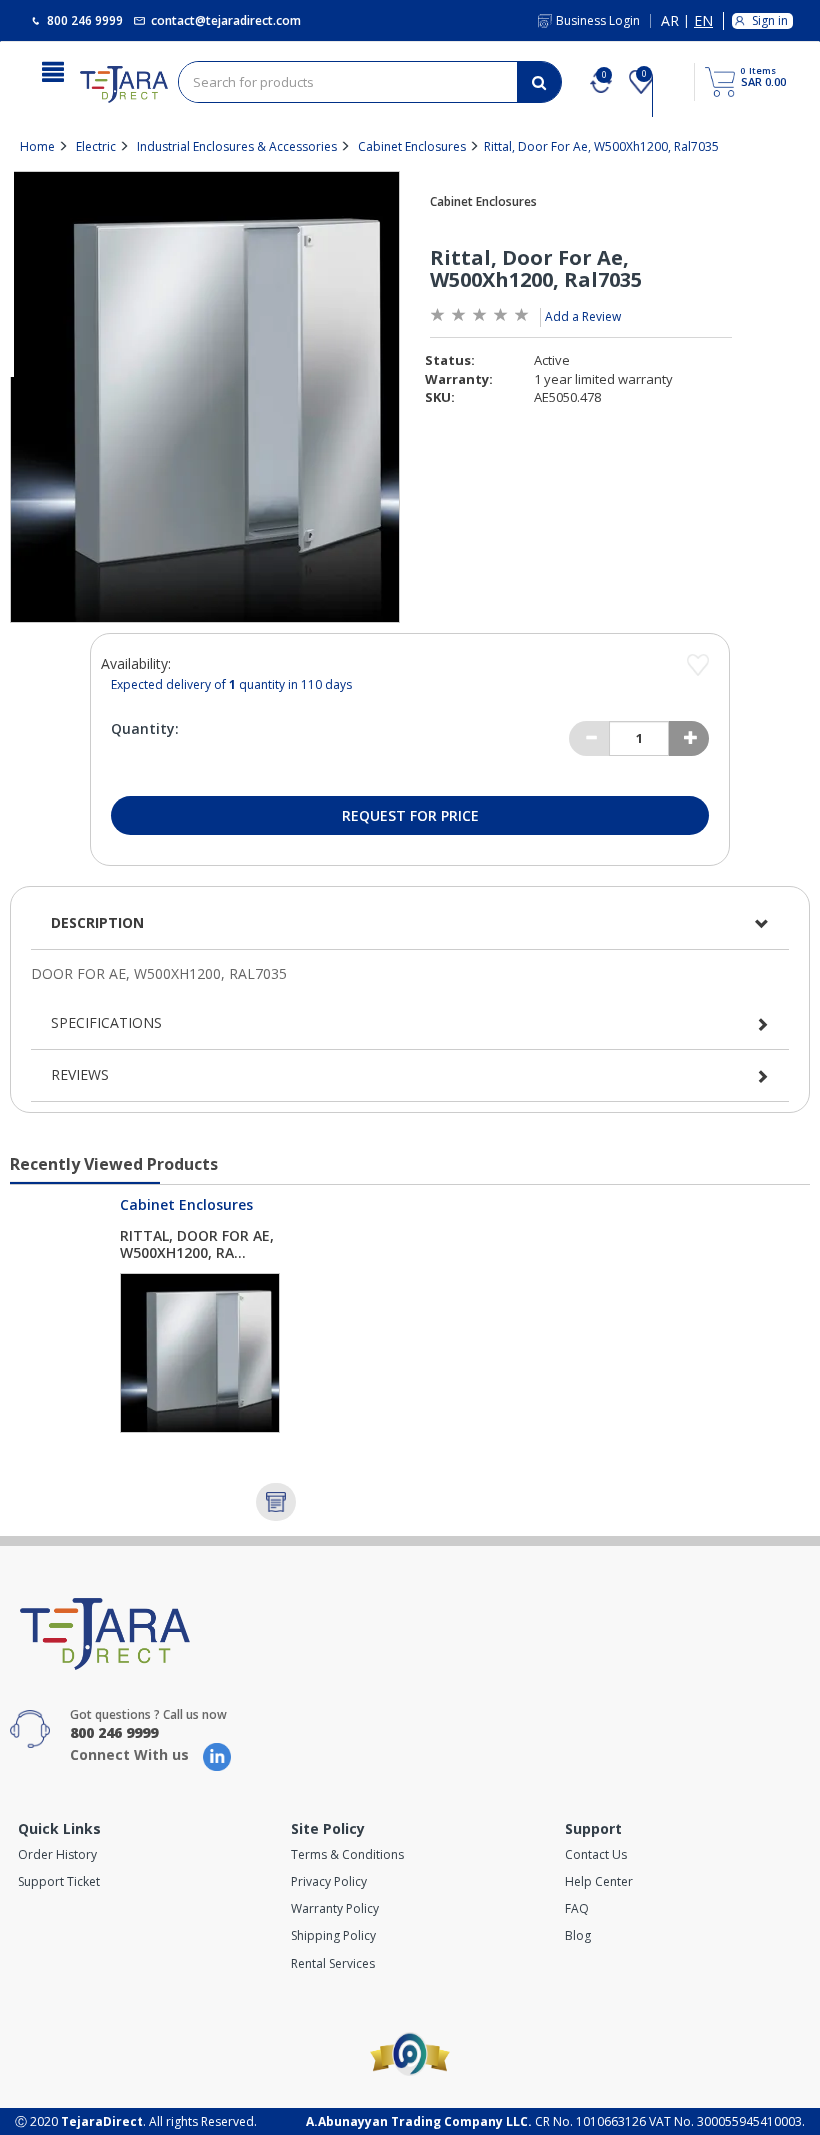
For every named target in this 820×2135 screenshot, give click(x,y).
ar (670, 21)
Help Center (599, 1881)
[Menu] (53, 70)
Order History (57, 1854)
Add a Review (583, 316)
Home (37, 146)
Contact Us (596, 1854)
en (703, 21)
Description (97, 922)
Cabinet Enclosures (412, 146)
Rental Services (333, 1963)
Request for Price (410, 815)
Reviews (80, 1074)
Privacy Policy (329, 1881)
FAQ (577, 1908)
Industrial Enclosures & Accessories (237, 146)
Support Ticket (59, 1881)
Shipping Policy (333, 1935)
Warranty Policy (335, 1908)
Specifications (106, 1022)
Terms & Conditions (347, 1854)
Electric (96, 146)
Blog (578, 1935)
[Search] (539, 82)
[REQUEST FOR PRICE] (276, 1502)
